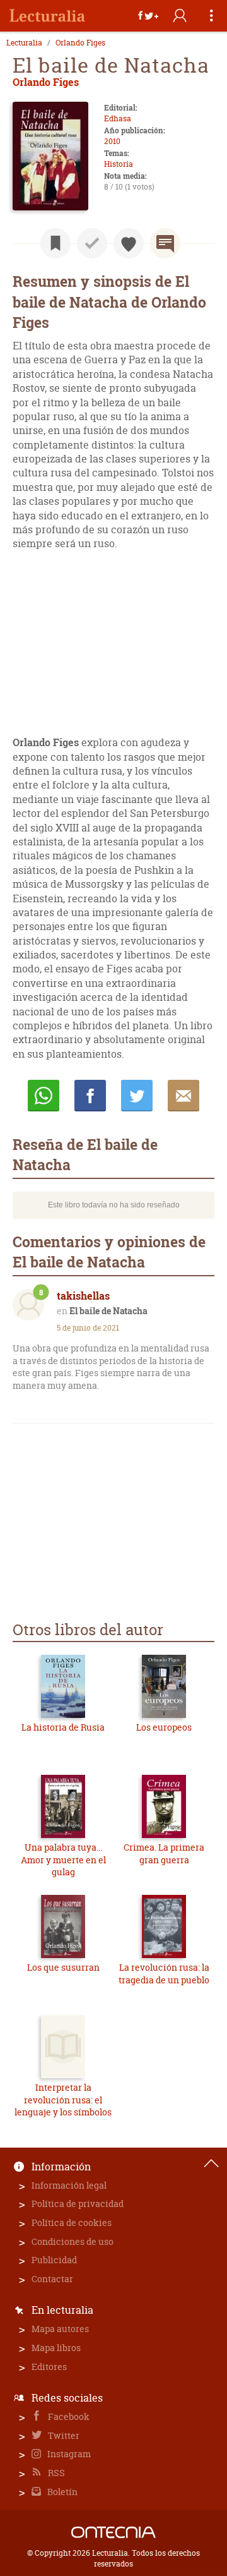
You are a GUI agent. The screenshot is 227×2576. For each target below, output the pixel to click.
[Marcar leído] (92, 243)
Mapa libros (56, 2348)
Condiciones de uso (73, 2241)
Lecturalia (24, 43)
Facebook (68, 2416)
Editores (49, 2367)
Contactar (52, 2279)
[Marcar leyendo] (55, 243)
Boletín (61, 2492)
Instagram (68, 2454)
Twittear (137, 1096)
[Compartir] (148, 16)
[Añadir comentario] (165, 243)
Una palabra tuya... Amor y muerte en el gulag (63, 1859)
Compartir (90, 1096)
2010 (112, 141)
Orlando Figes (80, 43)
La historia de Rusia (63, 1727)
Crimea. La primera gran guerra (164, 1853)
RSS (55, 2473)
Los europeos (164, 1727)
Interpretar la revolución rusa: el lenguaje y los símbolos (63, 2100)
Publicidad (54, 2260)
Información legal (69, 2185)
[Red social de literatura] (47, 16)
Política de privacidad (78, 2204)
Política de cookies (72, 2222)
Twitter (63, 2435)
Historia (119, 164)
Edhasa (118, 118)
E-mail (183, 1096)
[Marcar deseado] (129, 243)
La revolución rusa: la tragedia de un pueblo (164, 1974)
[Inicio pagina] (211, 2163)
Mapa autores (60, 2329)
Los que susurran (63, 1967)
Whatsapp (44, 1096)
